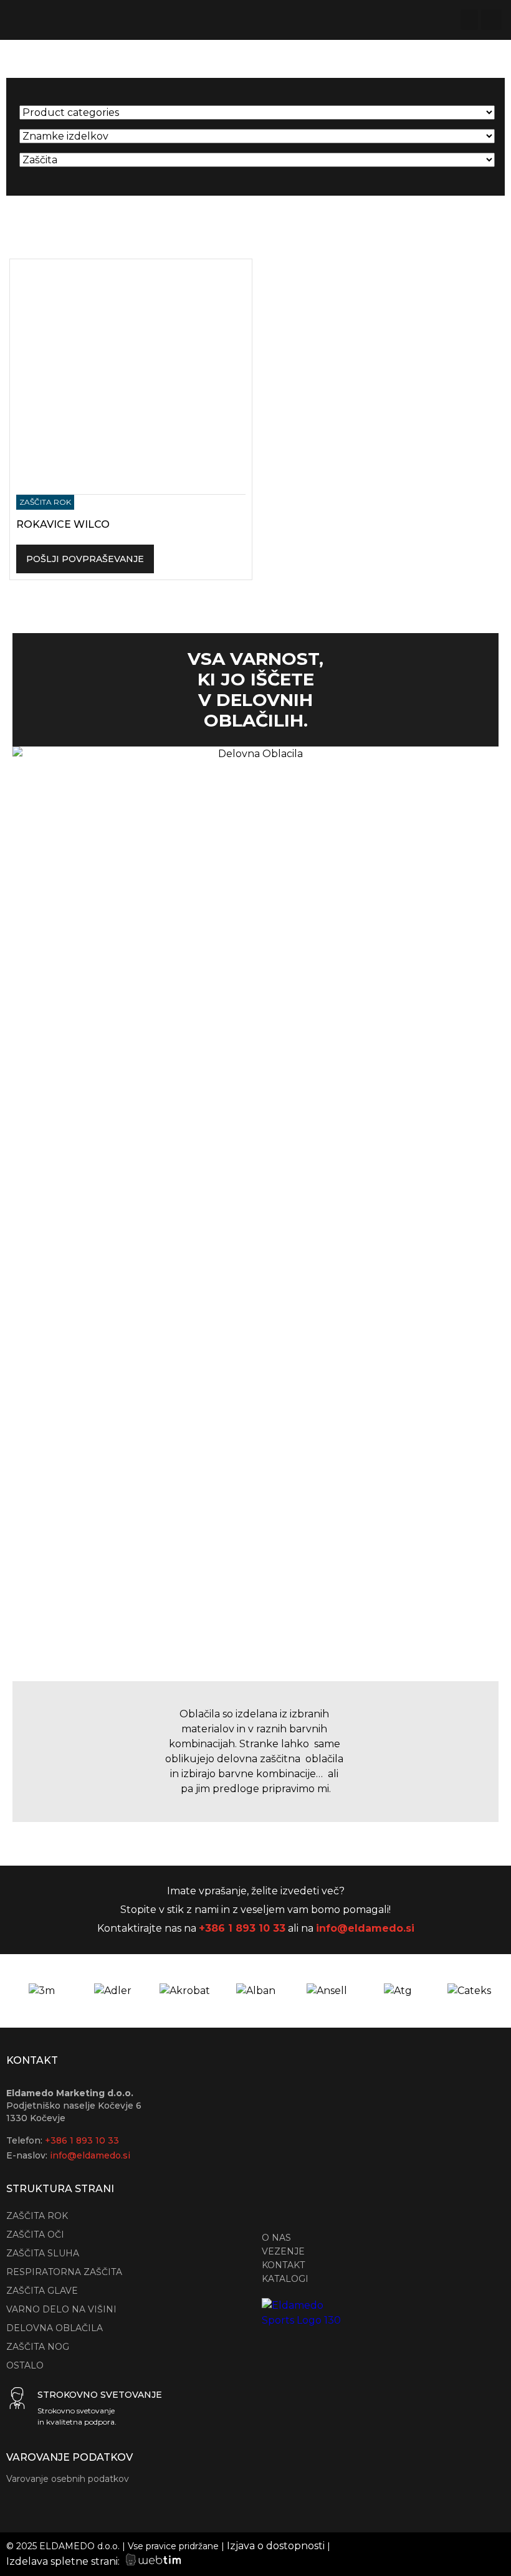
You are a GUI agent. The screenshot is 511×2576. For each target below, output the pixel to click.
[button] (469, 20)
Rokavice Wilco (63, 524)
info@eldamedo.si (365, 1928)
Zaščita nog (38, 2347)
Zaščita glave (42, 2291)
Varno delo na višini (61, 2309)
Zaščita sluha (43, 2253)
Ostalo (25, 2365)
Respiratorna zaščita (64, 2272)
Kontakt (283, 2265)
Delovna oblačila (55, 2328)
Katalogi (285, 2279)
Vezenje (283, 2251)
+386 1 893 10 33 (242, 1928)
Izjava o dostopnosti (276, 2546)
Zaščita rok (37, 2216)
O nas (276, 2238)
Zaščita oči (35, 2235)
